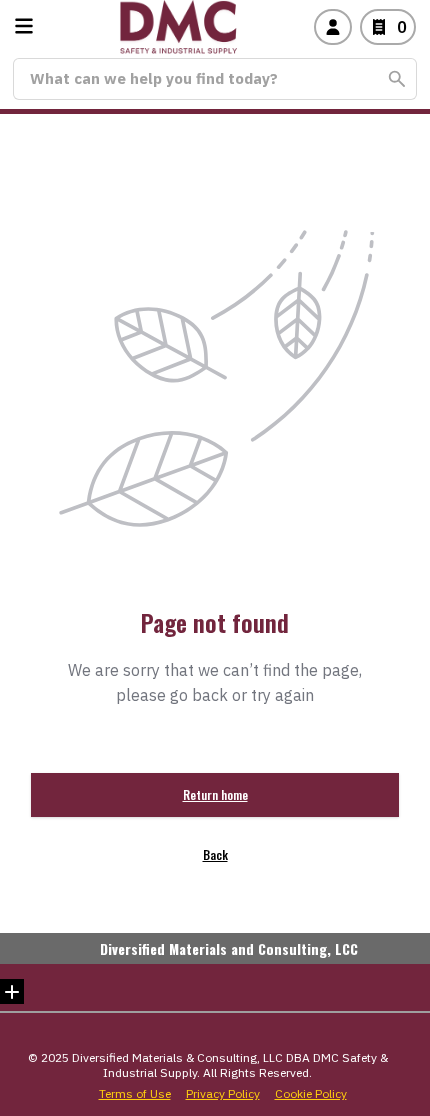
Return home (215, 794)
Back (215, 854)
